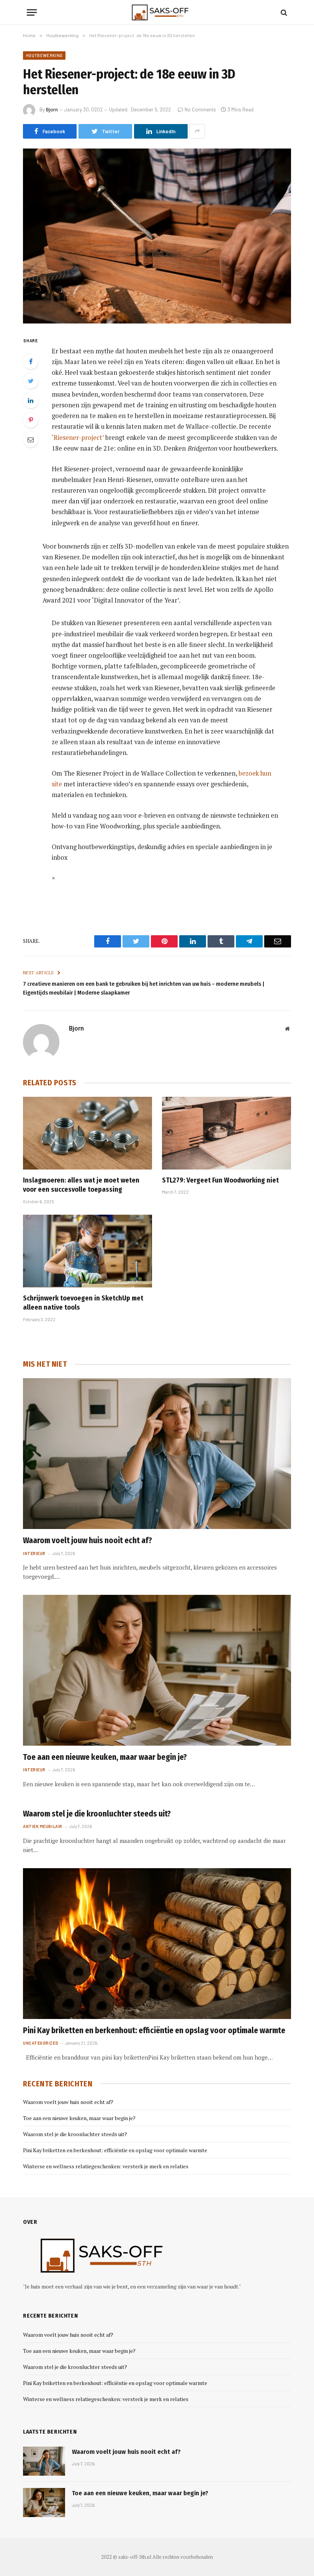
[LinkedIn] (31, 400)
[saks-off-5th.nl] (157, 12)
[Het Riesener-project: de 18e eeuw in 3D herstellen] (157, 236)
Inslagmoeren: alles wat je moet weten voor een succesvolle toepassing (81, 1185)
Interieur (34, 1553)
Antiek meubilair (43, 1826)
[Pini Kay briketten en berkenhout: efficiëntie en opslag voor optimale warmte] (157, 1944)
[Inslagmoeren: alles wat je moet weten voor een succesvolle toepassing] (87, 1133)
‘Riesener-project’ (78, 438)
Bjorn (52, 109)
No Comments (200, 109)
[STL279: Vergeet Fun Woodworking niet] (227, 1133)
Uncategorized (41, 2043)
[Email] (31, 439)
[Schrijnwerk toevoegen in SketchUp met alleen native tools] (87, 1251)
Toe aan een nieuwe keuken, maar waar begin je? (105, 1757)
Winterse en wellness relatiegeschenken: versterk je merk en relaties (106, 2166)
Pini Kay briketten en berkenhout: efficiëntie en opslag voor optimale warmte (154, 2030)
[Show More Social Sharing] (197, 131)
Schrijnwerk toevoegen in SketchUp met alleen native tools (83, 1303)
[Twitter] (31, 381)
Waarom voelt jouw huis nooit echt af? (87, 1540)
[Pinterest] (31, 420)
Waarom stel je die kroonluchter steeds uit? (97, 1814)
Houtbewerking (44, 55)
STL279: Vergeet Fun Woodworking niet (220, 1180)
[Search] (283, 12)
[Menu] (32, 12)
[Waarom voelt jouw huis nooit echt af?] (157, 1454)
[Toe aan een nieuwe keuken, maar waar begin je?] (157, 1670)
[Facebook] (31, 361)
